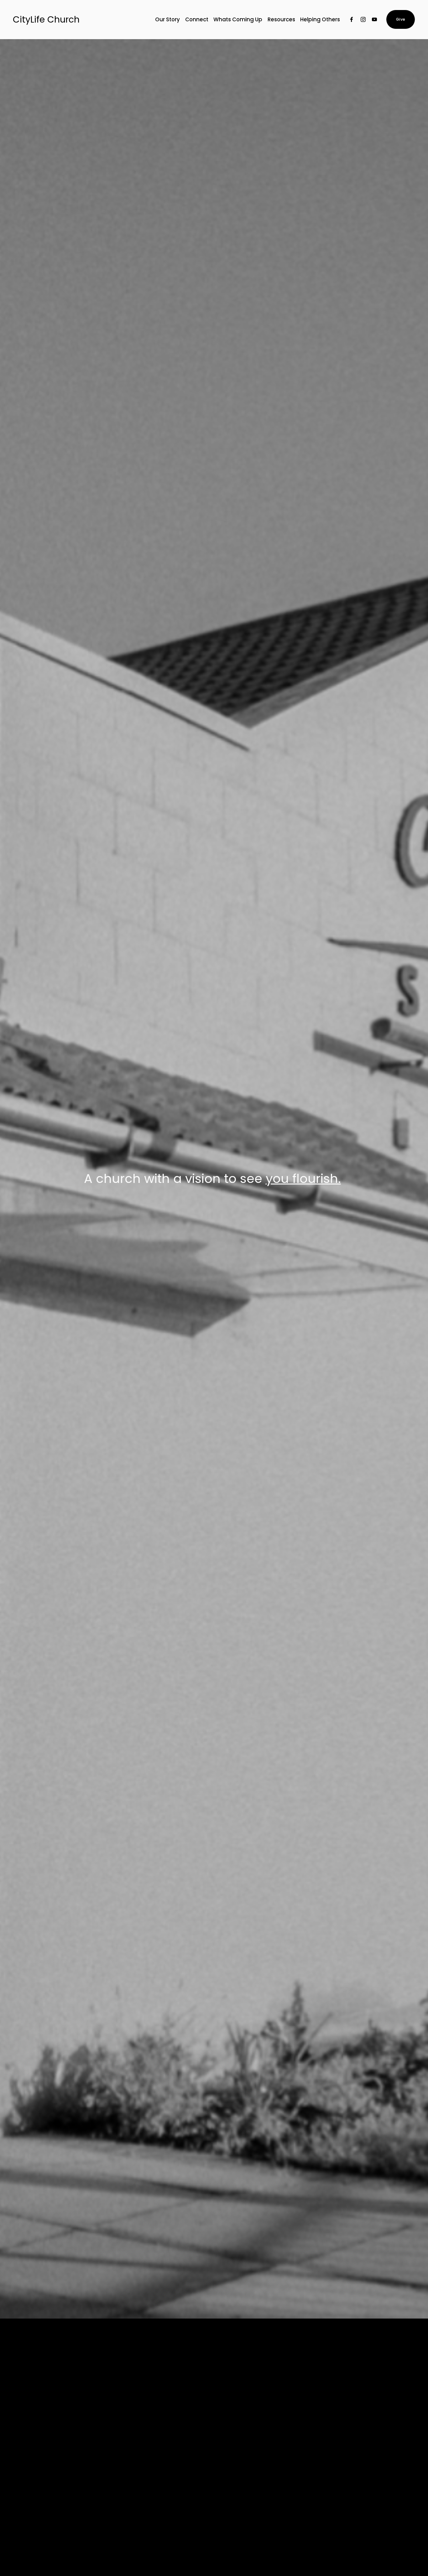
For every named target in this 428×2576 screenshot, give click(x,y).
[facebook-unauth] (352, 19)
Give (401, 19)
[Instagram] (363, 19)
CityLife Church (46, 19)
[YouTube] (374, 19)
